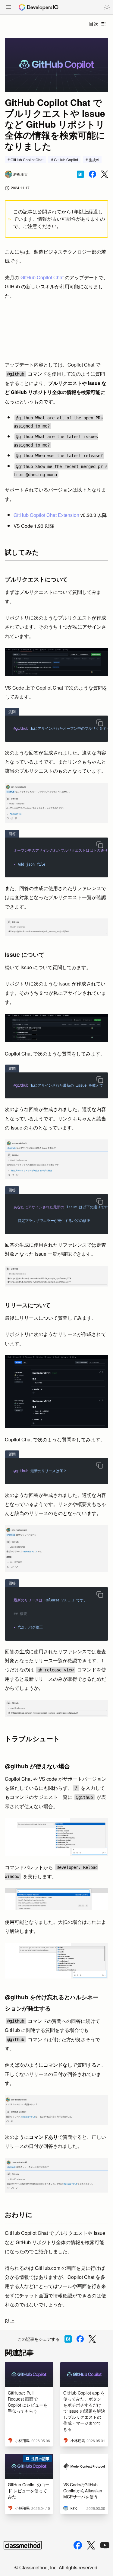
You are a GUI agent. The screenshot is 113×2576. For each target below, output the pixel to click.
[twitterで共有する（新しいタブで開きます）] (105, 174)
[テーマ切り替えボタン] (107, 7)
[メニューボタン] (8, 8)
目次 (94, 24)
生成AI (94, 160)
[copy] (100, 723)
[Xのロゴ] (91, 2545)
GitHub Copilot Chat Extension (46, 515)
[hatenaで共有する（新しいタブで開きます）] (80, 174)
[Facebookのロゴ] (78, 2545)
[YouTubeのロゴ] (105, 2545)
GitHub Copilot (66, 160)
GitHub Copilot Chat (27, 160)
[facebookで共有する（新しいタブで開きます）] (93, 174)
